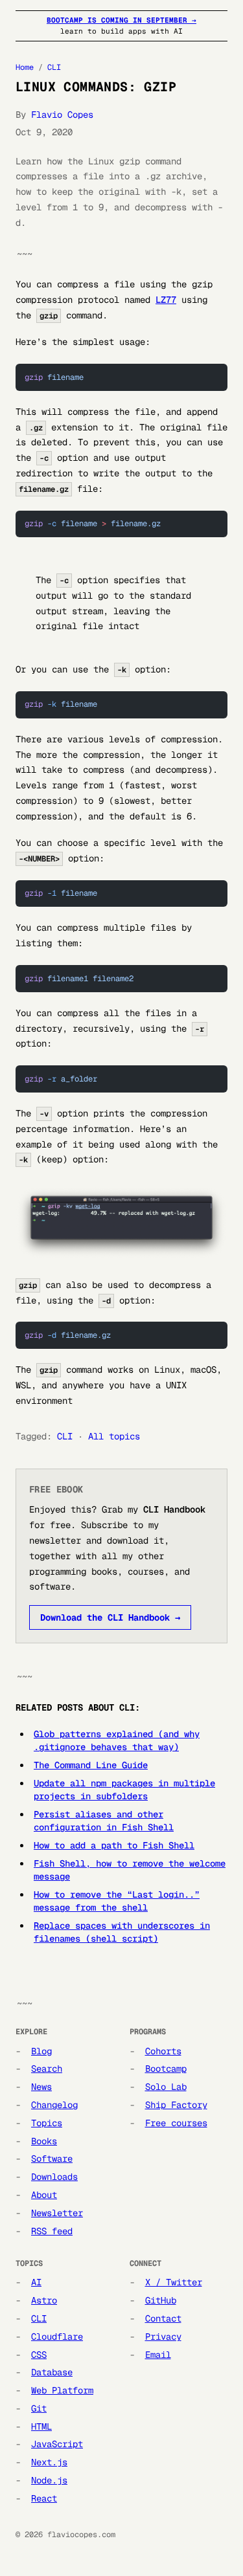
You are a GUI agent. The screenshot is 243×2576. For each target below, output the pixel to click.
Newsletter (57, 2213)
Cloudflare (57, 2337)
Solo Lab (166, 2087)
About (44, 2195)
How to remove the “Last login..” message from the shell (117, 1901)
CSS (39, 2355)
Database (52, 2372)
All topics (114, 1436)
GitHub (161, 2300)
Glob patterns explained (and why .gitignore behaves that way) (117, 1740)
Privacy (163, 2337)
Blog (41, 2051)
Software (52, 2159)
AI (36, 2282)
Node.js (49, 2480)
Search (47, 2069)
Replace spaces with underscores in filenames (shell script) (122, 1932)
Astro (44, 2300)
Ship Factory (176, 2105)
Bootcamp (166, 2069)
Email (158, 2355)
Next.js (49, 2462)
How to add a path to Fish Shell (114, 1845)
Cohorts (163, 2051)
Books (44, 2141)
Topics (47, 2123)
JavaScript (57, 2444)
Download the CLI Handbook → (110, 1617)
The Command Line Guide (91, 1765)
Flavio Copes (62, 115)
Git (39, 2408)
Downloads (54, 2177)
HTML (41, 2426)
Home (25, 67)
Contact (163, 2318)
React (44, 2498)
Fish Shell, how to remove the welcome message (130, 1870)
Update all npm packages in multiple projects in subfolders (124, 1790)
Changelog (54, 2105)
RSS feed (52, 2231)
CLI (54, 67)
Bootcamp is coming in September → (121, 20)
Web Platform (62, 2390)
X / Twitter (174, 2282)
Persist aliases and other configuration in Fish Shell (104, 1821)
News (41, 2087)
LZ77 (166, 300)
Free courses (176, 2123)
